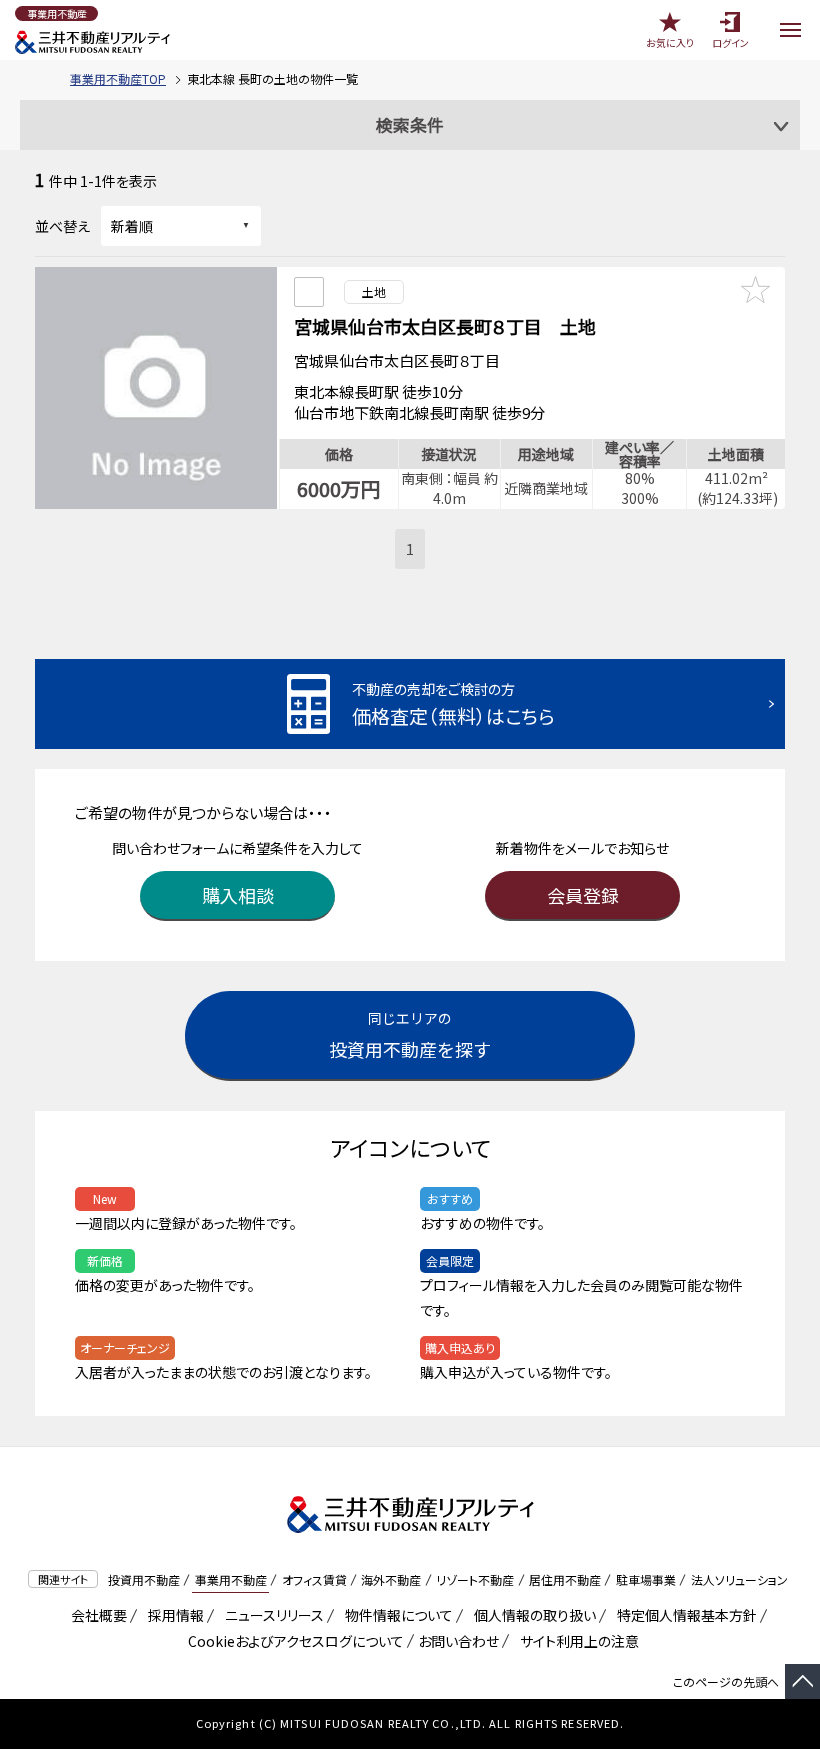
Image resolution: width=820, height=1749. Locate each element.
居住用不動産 (565, 1579)
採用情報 (172, 1615)
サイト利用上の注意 (576, 1641)
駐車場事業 (646, 1579)
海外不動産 (391, 1579)
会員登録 (583, 895)
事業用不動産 (231, 1579)
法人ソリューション (739, 1579)
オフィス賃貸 (314, 1579)
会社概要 (95, 1615)
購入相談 (238, 895)
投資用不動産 (144, 1579)
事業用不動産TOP (118, 78)
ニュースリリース (271, 1615)
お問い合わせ (458, 1641)
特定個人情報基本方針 (683, 1615)
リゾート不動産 (475, 1579)
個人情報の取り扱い (531, 1615)
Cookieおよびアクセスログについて (292, 1641)
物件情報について (395, 1615)
